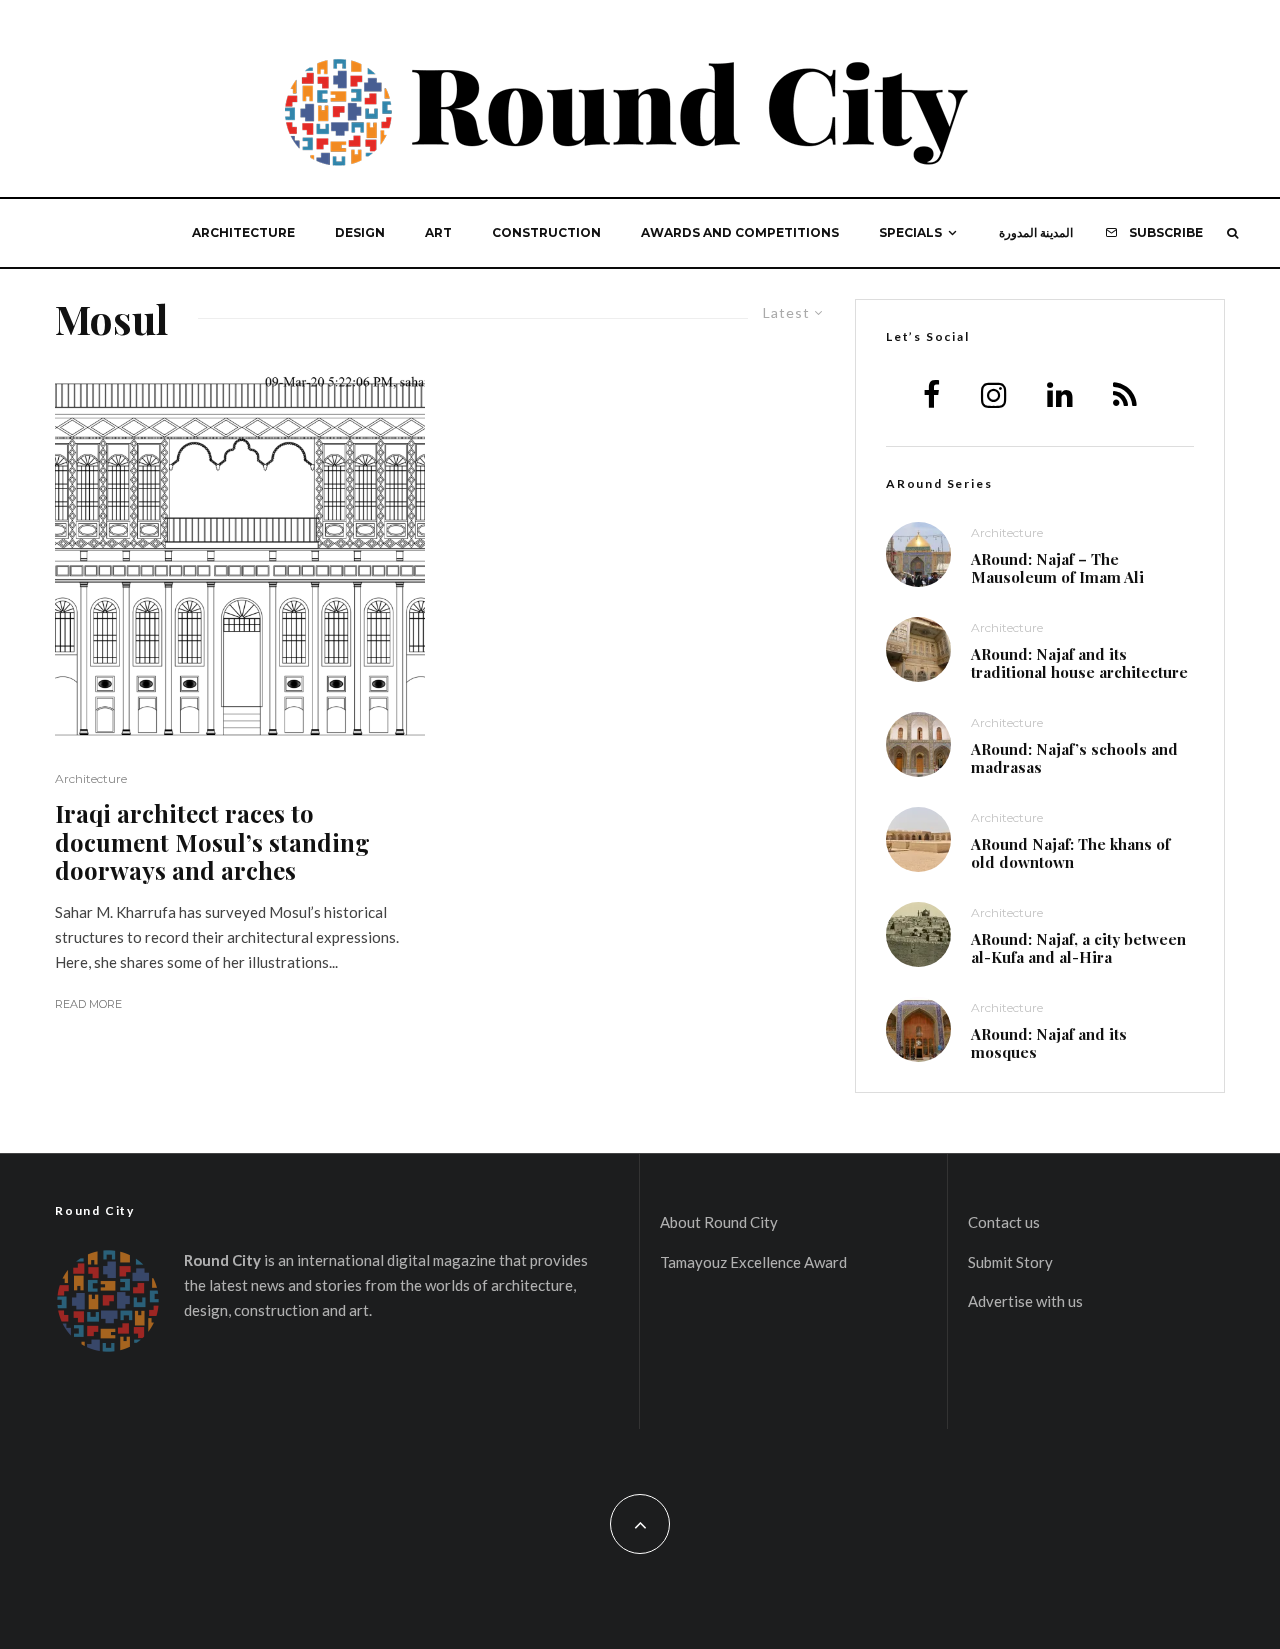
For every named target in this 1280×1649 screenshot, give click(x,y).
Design (360, 232)
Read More (88, 1004)
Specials (910, 232)
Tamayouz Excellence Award (753, 1262)
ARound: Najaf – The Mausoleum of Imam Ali (1057, 568)
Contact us (1004, 1222)
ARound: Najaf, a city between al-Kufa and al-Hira (1078, 948)
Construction (546, 232)
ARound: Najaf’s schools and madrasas (1074, 758)
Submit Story (1010, 1262)
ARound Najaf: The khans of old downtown (1070, 853)
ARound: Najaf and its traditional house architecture (1079, 663)
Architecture (243, 232)
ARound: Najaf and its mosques (1049, 1043)
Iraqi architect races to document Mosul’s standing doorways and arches (212, 842)
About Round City (719, 1222)
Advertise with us (1025, 1301)
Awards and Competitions (740, 232)
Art (438, 232)
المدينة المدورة (1036, 232)
